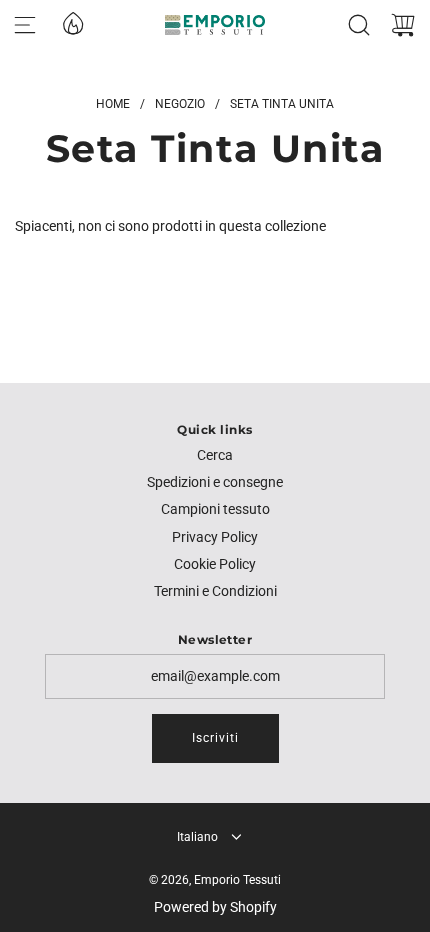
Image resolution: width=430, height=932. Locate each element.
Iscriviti (215, 738)
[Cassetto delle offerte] (72, 22)
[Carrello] (403, 25)
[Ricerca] (359, 25)
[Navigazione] (25, 25)
